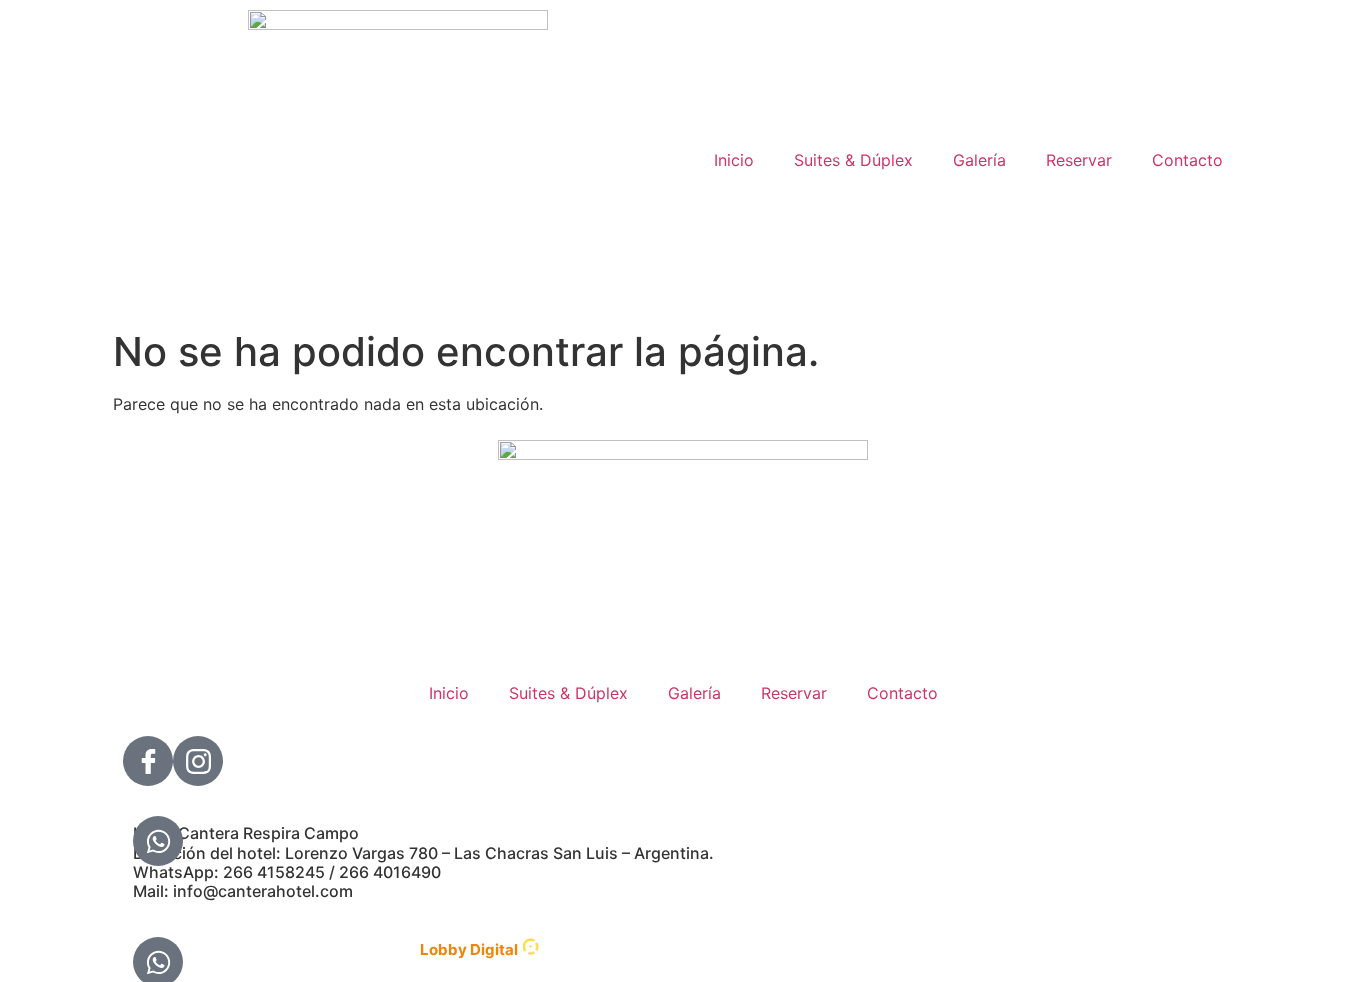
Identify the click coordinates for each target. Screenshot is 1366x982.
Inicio (734, 160)
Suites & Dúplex (853, 160)
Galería (979, 160)
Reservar (1079, 160)
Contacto (1187, 160)
